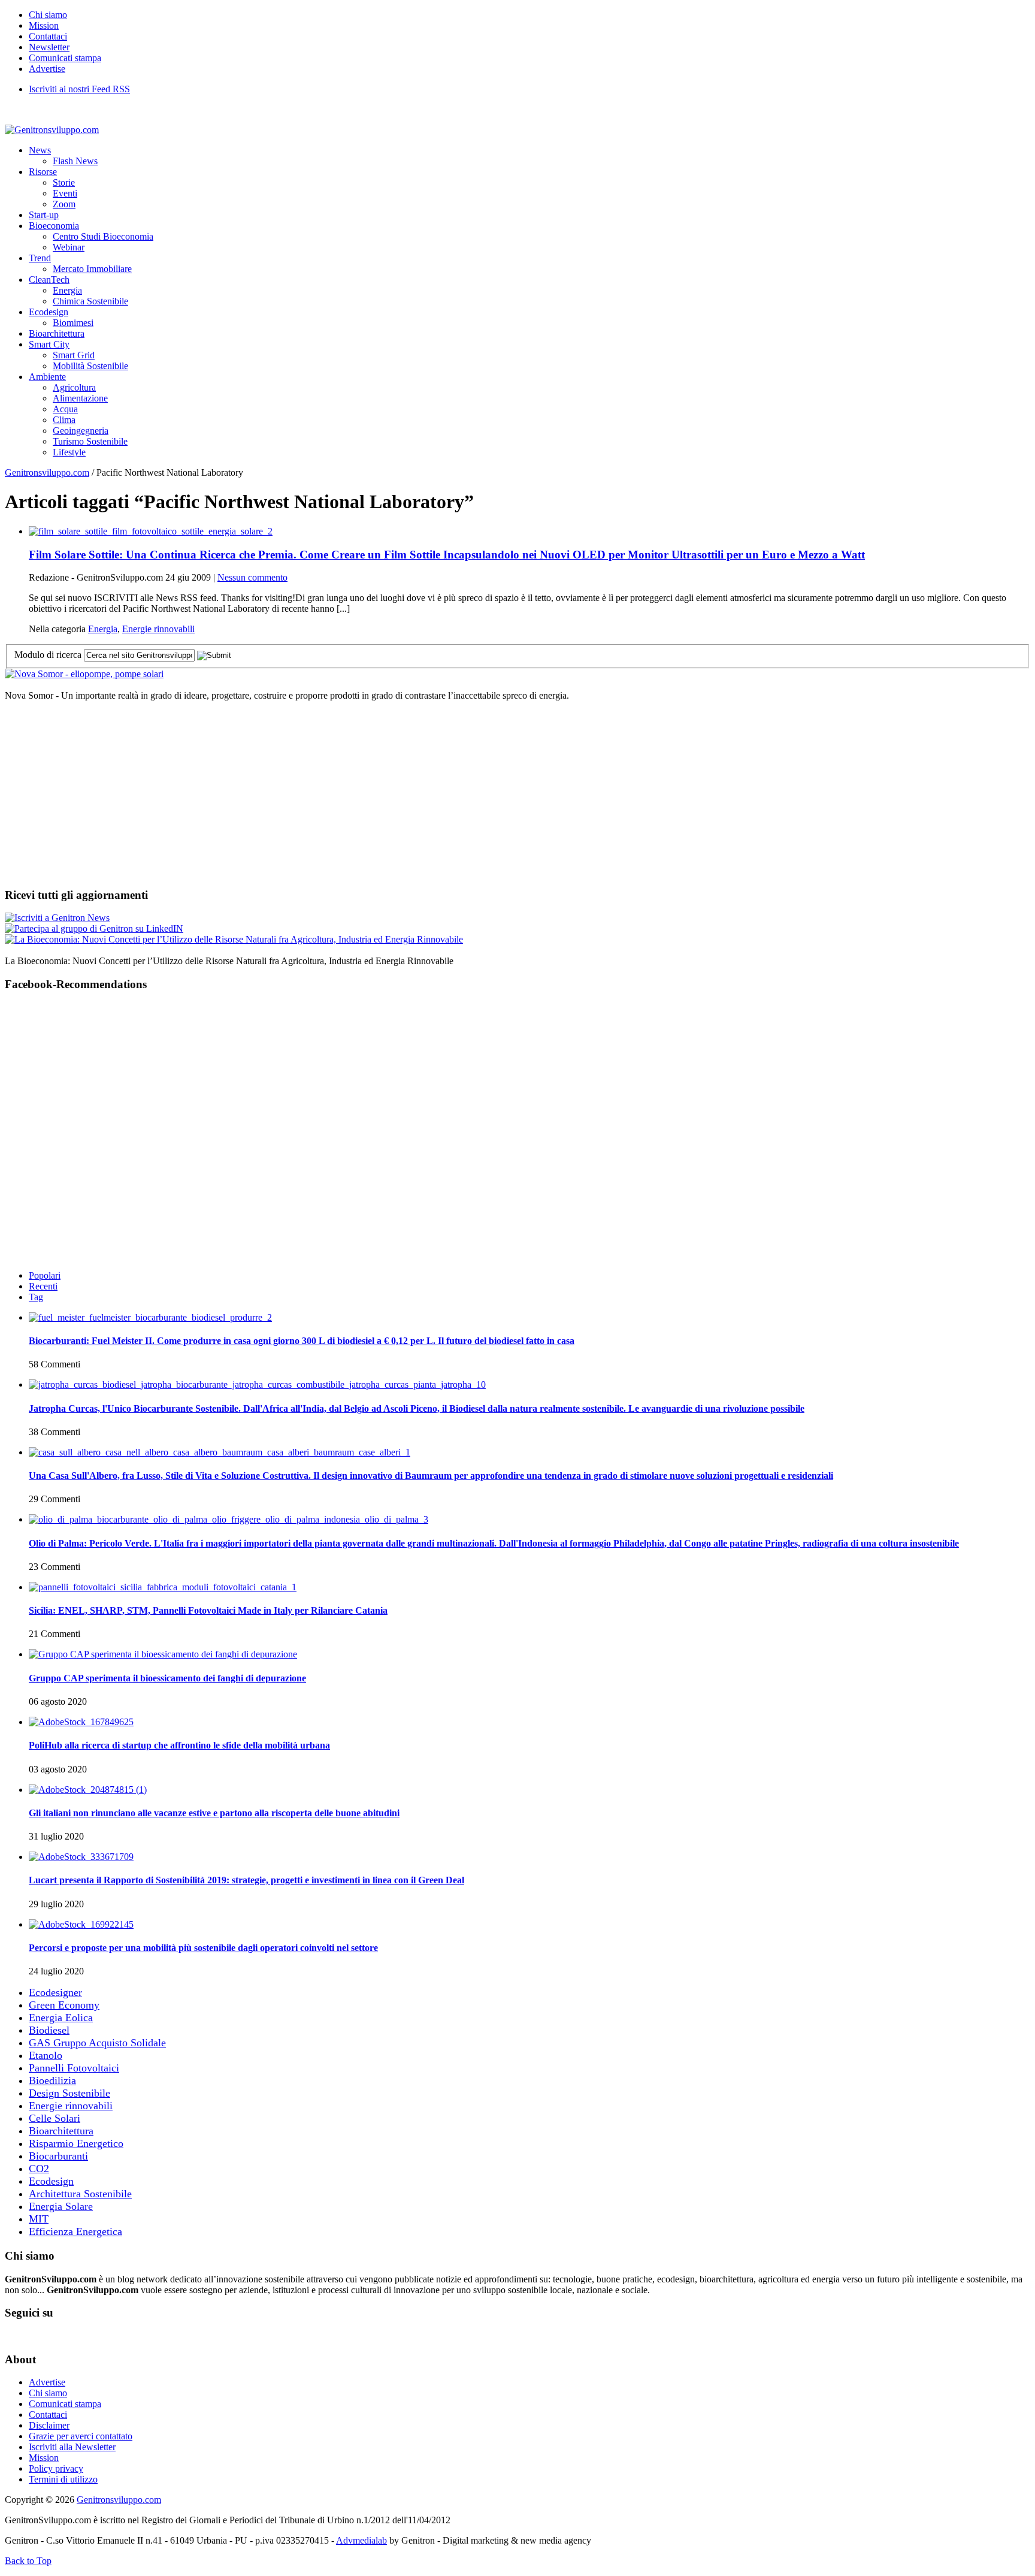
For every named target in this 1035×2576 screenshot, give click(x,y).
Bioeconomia (54, 226)
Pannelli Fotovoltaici (74, 2068)
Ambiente (47, 377)
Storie (64, 182)
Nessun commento (252, 577)
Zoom (64, 204)
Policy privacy (56, 2468)
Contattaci (48, 36)
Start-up (44, 215)
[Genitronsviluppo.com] (52, 130)
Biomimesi (73, 323)
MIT (39, 2219)
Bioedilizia (52, 2080)
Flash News (75, 161)
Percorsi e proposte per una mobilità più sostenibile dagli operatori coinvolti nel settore (203, 1948)
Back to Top (28, 2561)
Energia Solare (61, 2206)
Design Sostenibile (69, 2093)
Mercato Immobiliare (92, 269)
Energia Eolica (61, 2018)
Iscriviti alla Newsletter (72, 2447)
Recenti (43, 1286)
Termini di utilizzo (63, 2479)
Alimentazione (80, 398)
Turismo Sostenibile (90, 441)
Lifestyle (69, 452)
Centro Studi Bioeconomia (103, 236)
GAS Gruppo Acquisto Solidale (97, 2043)
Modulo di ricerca (48, 655)
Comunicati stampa (65, 58)
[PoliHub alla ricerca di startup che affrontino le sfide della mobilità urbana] (81, 1722)
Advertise (47, 69)
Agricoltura (74, 387)
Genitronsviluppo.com (47, 472)
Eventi (65, 193)
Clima (64, 420)
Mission (44, 25)
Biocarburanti (58, 2156)
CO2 (39, 2169)
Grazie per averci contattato (81, 2436)
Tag (36, 1297)
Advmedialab (361, 2540)
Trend (40, 258)
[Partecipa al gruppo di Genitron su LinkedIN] (94, 928)
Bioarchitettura (57, 333)
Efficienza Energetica (75, 2231)
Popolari (45, 1275)
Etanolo (46, 2055)
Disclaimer (49, 2425)
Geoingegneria (81, 431)
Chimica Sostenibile (90, 301)
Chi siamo (48, 15)
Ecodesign (49, 312)
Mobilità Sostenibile (90, 366)
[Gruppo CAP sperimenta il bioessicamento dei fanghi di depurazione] (163, 1654)
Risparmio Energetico (76, 2143)
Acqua (65, 409)
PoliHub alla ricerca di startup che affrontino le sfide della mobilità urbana (179, 1745)
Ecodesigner (55, 1992)
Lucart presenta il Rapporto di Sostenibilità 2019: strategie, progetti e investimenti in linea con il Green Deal (246, 1880)
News (40, 150)
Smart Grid (74, 355)
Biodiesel (49, 2030)
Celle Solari (55, 2118)
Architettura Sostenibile (80, 2194)
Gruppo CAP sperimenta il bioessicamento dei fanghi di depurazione (167, 1678)
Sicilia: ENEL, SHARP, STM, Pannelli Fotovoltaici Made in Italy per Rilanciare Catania (208, 1610)
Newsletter (49, 47)
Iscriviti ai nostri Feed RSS (79, 89)
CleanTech (49, 280)
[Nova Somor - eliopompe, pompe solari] (84, 674)
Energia (67, 290)
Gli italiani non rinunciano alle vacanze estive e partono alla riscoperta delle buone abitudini (214, 1813)
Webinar (69, 247)
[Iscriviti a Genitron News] (57, 918)
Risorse (43, 172)
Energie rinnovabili (158, 629)
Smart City (49, 344)
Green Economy (64, 2005)
